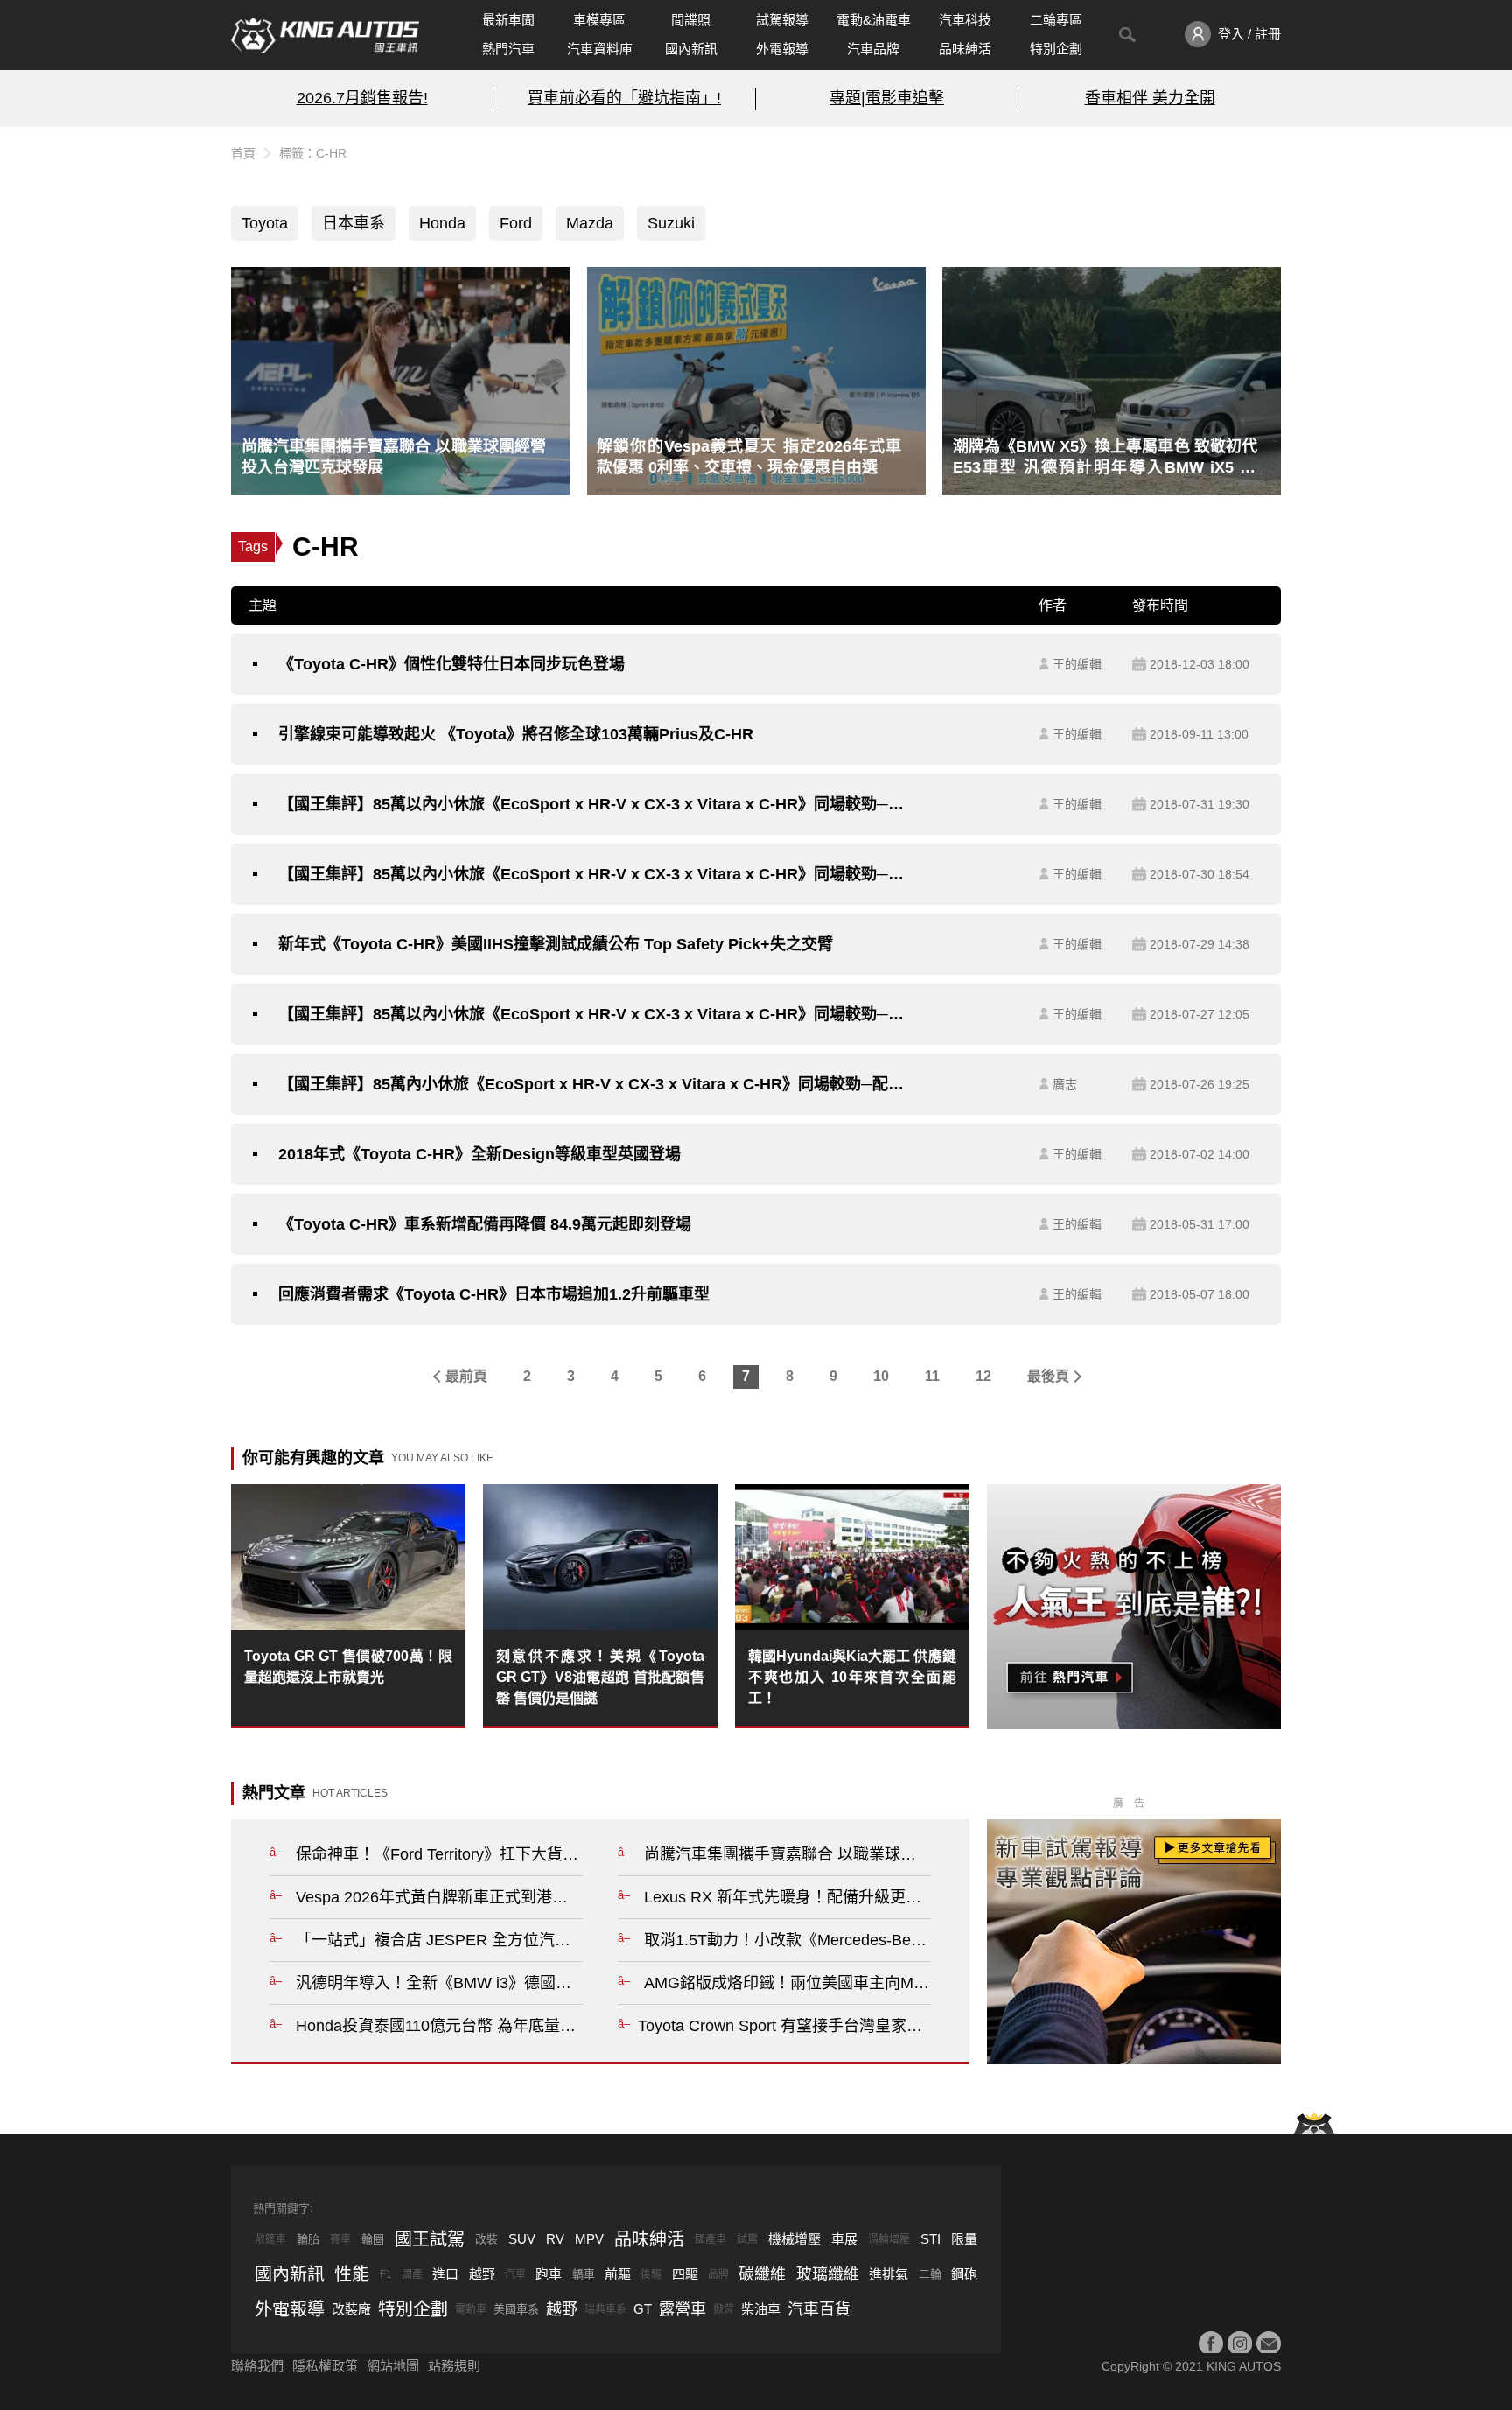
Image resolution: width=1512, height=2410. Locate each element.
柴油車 (761, 2309)
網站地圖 (393, 2366)
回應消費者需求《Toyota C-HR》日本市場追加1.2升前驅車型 (494, 1294)
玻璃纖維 (828, 2274)
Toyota (265, 223)
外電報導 (782, 49)
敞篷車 (270, 2239)
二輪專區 (1056, 20)
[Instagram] (1240, 2343)
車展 (844, 2239)
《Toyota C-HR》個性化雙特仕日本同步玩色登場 (451, 664)
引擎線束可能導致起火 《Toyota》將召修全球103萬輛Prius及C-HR (516, 734)
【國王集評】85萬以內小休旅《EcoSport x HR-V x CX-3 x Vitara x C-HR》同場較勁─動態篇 (596, 874)
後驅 (651, 2274)
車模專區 (599, 20)
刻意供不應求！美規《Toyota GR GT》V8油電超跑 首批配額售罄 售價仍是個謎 (600, 1677)
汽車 (515, 2274)
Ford (516, 223)
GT (643, 2309)
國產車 (710, 2239)
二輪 (930, 2274)
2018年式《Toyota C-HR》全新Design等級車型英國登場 (479, 1154)
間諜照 (691, 20)
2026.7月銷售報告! (362, 98)
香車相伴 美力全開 (1150, 98)
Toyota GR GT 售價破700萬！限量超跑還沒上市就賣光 (348, 1667)
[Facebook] (1211, 2343)
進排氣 (889, 2274)
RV (555, 2239)
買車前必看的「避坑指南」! (624, 98)
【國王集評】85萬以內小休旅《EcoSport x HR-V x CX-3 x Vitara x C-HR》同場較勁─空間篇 (596, 1014)
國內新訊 (691, 49)
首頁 (243, 153)
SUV (522, 2239)
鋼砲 (964, 2274)
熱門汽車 (508, 49)
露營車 (682, 2309)
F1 (386, 2274)
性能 (352, 2274)
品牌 (718, 2274)
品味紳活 (965, 49)
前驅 (618, 2274)
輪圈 (373, 2239)
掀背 (724, 2309)
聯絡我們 (257, 2366)
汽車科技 (965, 20)
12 (983, 1376)
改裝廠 (351, 2309)
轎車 (584, 2274)
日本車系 (353, 223)
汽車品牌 (873, 49)
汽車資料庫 (600, 49)
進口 (445, 2274)
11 (932, 1376)
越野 (482, 2274)
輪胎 (308, 2239)
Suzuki (671, 223)
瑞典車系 (605, 2309)
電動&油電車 (874, 20)
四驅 (685, 2274)
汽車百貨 (819, 2309)
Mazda (590, 223)
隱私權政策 (325, 2366)
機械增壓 (794, 2239)
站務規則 (454, 2366)
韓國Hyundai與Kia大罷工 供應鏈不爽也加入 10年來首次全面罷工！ (852, 1677)
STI (931, 2239)
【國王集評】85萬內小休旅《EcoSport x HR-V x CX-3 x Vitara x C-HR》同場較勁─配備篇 (596, 1084)
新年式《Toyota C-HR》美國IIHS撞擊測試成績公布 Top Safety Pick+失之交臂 (556, 944)
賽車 (340, 2239)
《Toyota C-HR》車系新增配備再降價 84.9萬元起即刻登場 (485, 1224)
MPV (589, 2239)
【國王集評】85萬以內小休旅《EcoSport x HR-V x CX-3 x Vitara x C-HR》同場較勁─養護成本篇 (596, 804)
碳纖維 (762, 2274)
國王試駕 (430, 2239)
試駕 (747, 2239)
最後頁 (1048, 1376)
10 (881, 1376)
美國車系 (516, 2309)
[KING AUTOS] (325, 35)
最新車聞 (508, 20)
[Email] (1269, 2343)
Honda (442, 223)
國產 (412, 2274)
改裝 (486, 2239)
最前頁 (466, 1376)
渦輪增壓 (889, 2239)
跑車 (549, 2274)
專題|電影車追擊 (887, 98)
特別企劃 (1056, 49)
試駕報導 (782, 20)
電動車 (471, 2309)
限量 (964, 2239)
